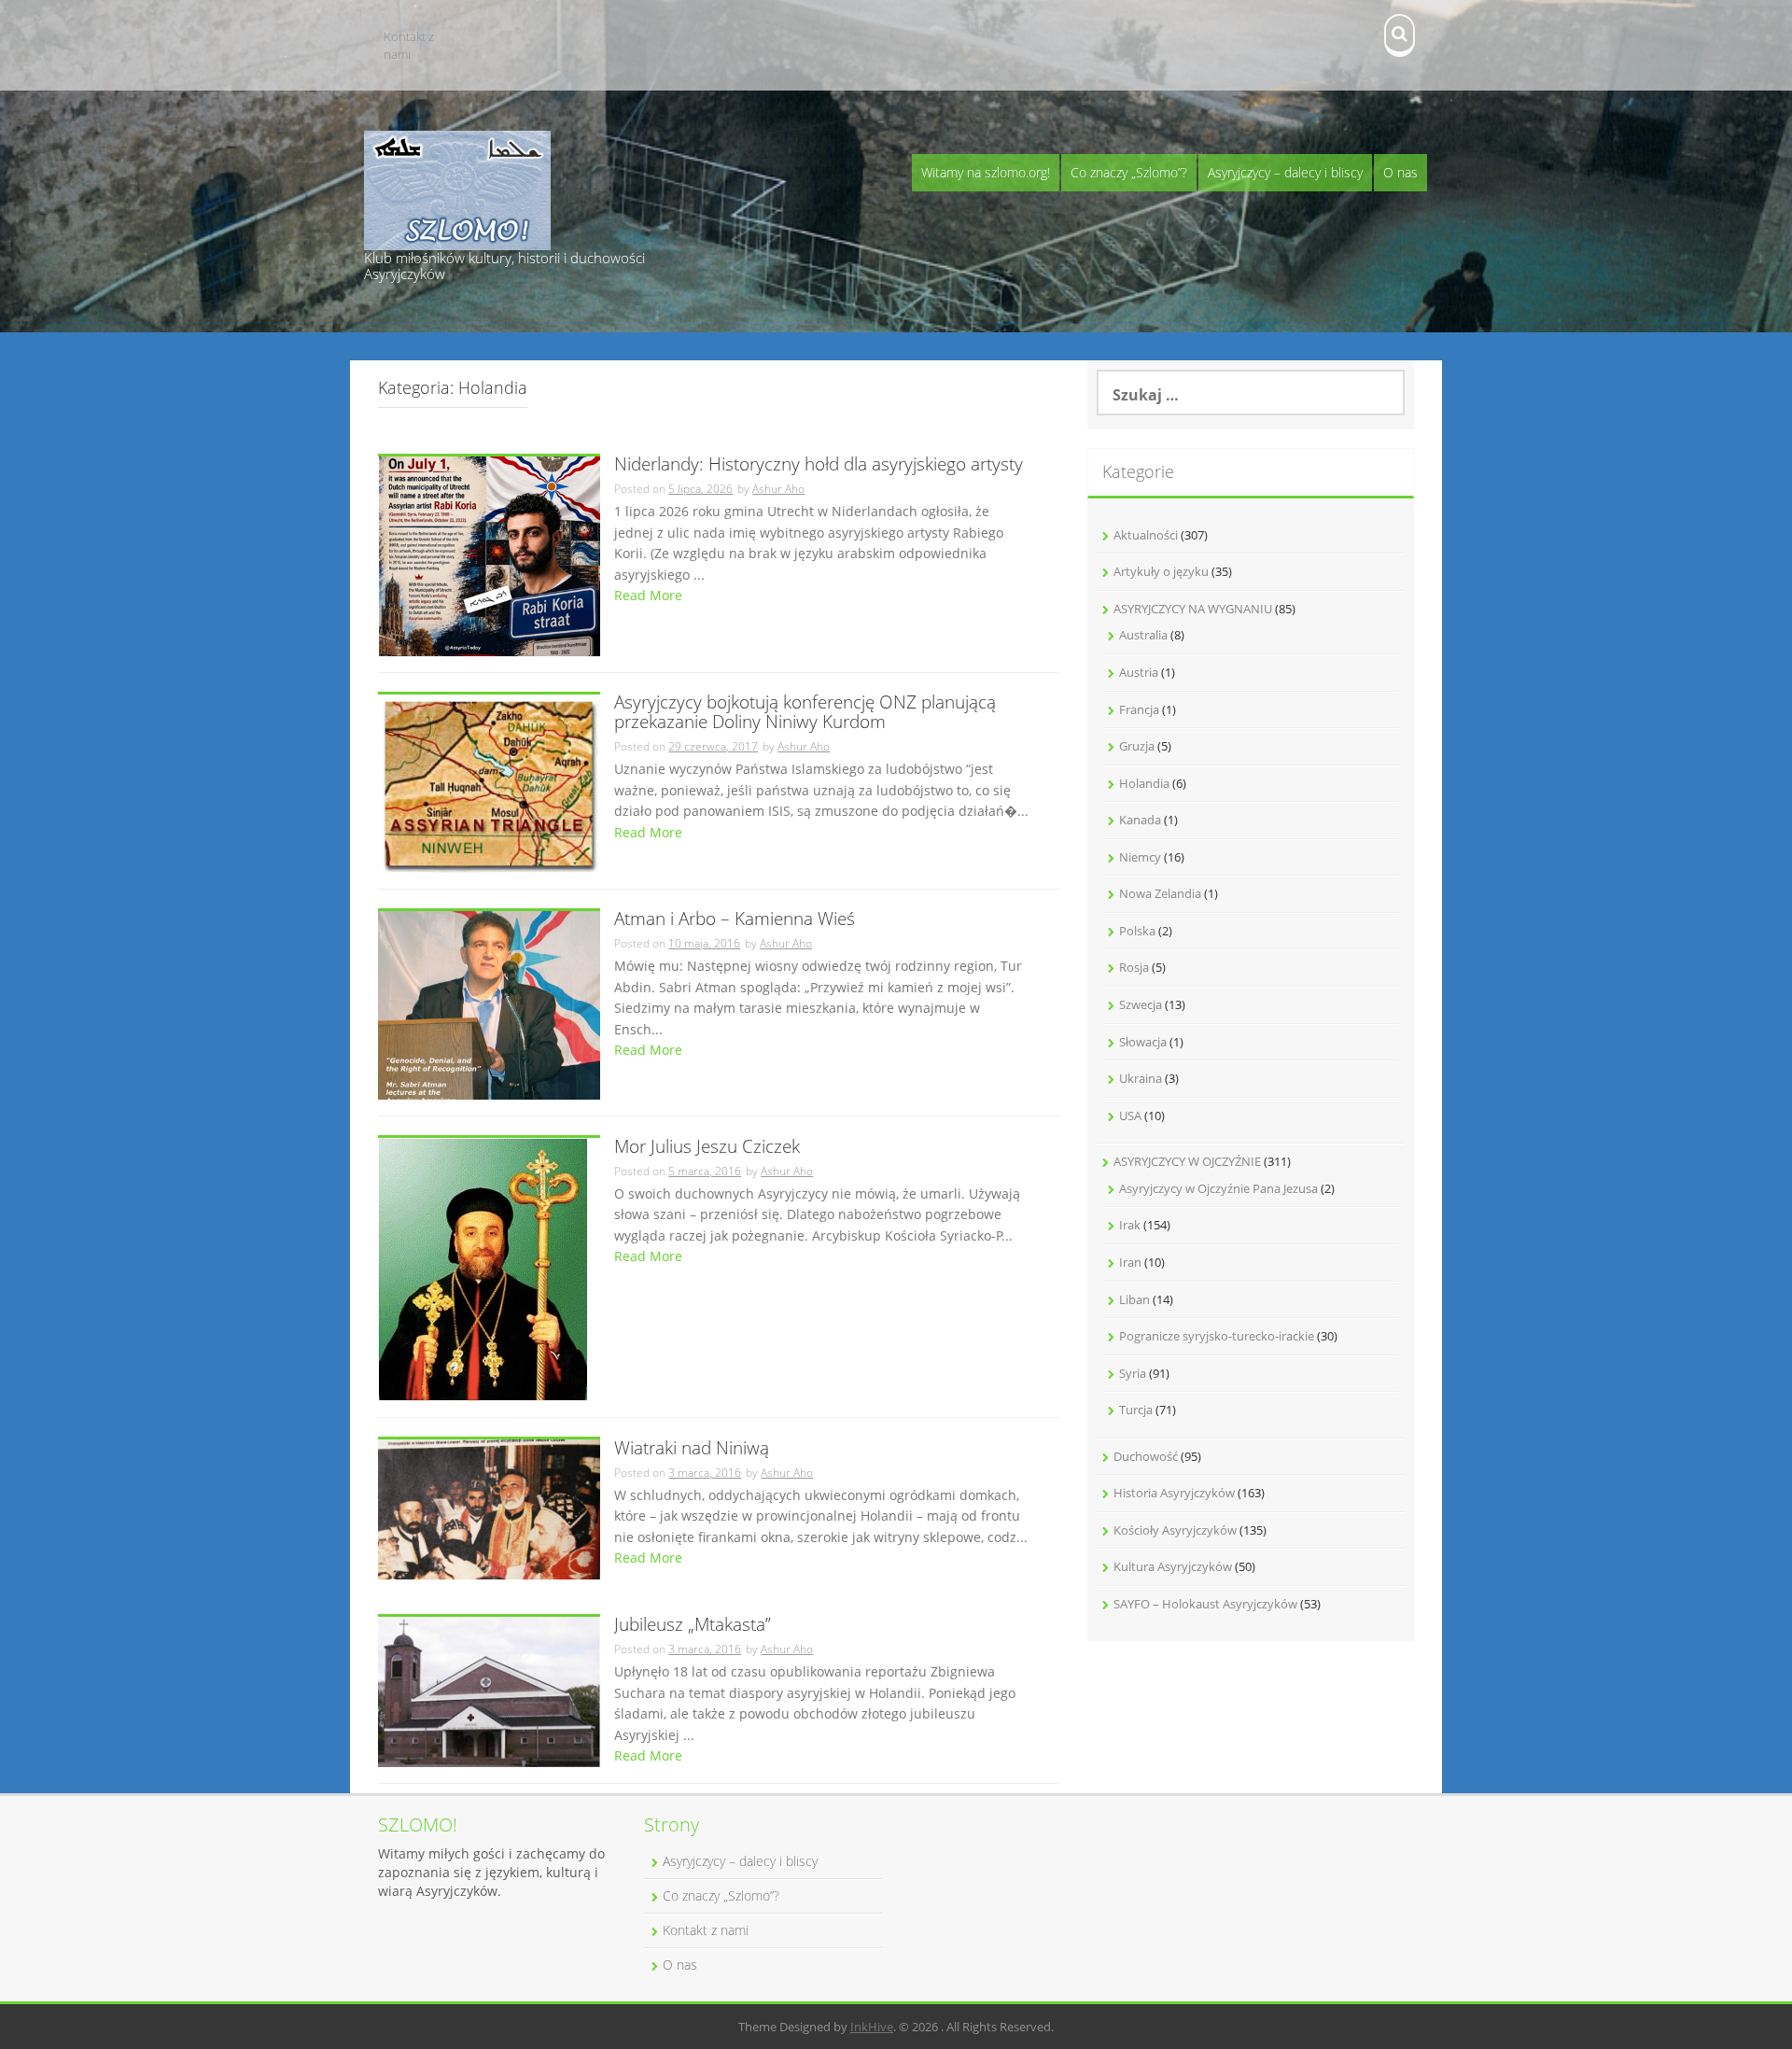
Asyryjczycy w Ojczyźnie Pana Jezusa (1218, 1188)
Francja (1139, 709)
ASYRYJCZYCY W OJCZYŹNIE (1187, 1161)
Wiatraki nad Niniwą (692, 1449)
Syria (1133, 1373)
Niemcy (1140, 857)
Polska (1137, 931)
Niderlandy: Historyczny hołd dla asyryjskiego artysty (819, 465)
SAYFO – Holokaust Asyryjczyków (1205, 1604)
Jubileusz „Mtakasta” (693, 1626)
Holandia (1144, 783)
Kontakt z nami (409, 45)
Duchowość (1146, 1456)
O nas (1400, 172)
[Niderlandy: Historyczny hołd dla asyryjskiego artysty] (489, 555)
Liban (1134, 1299)
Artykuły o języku (1161, 571)
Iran (1130, 1262)
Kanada (1140, 820)
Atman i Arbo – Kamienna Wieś (735, 920)
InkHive (872, 2027)
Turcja (1136, 1410)
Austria (1139, 672)
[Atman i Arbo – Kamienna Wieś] (489, 1004)
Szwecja (1141, 1004)
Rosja (1134, 967)
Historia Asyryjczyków (1174, 1493)
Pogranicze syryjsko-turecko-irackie (1217, 1336)
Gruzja (1137, 746)
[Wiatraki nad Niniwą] (489, 1508)
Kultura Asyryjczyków (1173, 1566)
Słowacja (1143, 1042)
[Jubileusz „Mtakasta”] (489, 1690)
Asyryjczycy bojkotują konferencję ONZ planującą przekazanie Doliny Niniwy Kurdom (805, 713)
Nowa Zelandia (1160, 893)
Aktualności (1146, 535)
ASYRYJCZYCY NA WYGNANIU (1193, 609)
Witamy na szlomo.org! (986, 172)
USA (1130, 1116)
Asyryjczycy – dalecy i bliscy (1285, 172)
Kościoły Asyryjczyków (1175, 1530)
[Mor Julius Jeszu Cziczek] (483, 1268)
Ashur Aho (778, 489)
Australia (1143, 635)
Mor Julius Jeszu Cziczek (707, 1148)
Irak (1130, 1225)
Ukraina (1141, 1078)
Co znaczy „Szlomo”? (1129, 172)
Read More (648, 595)
